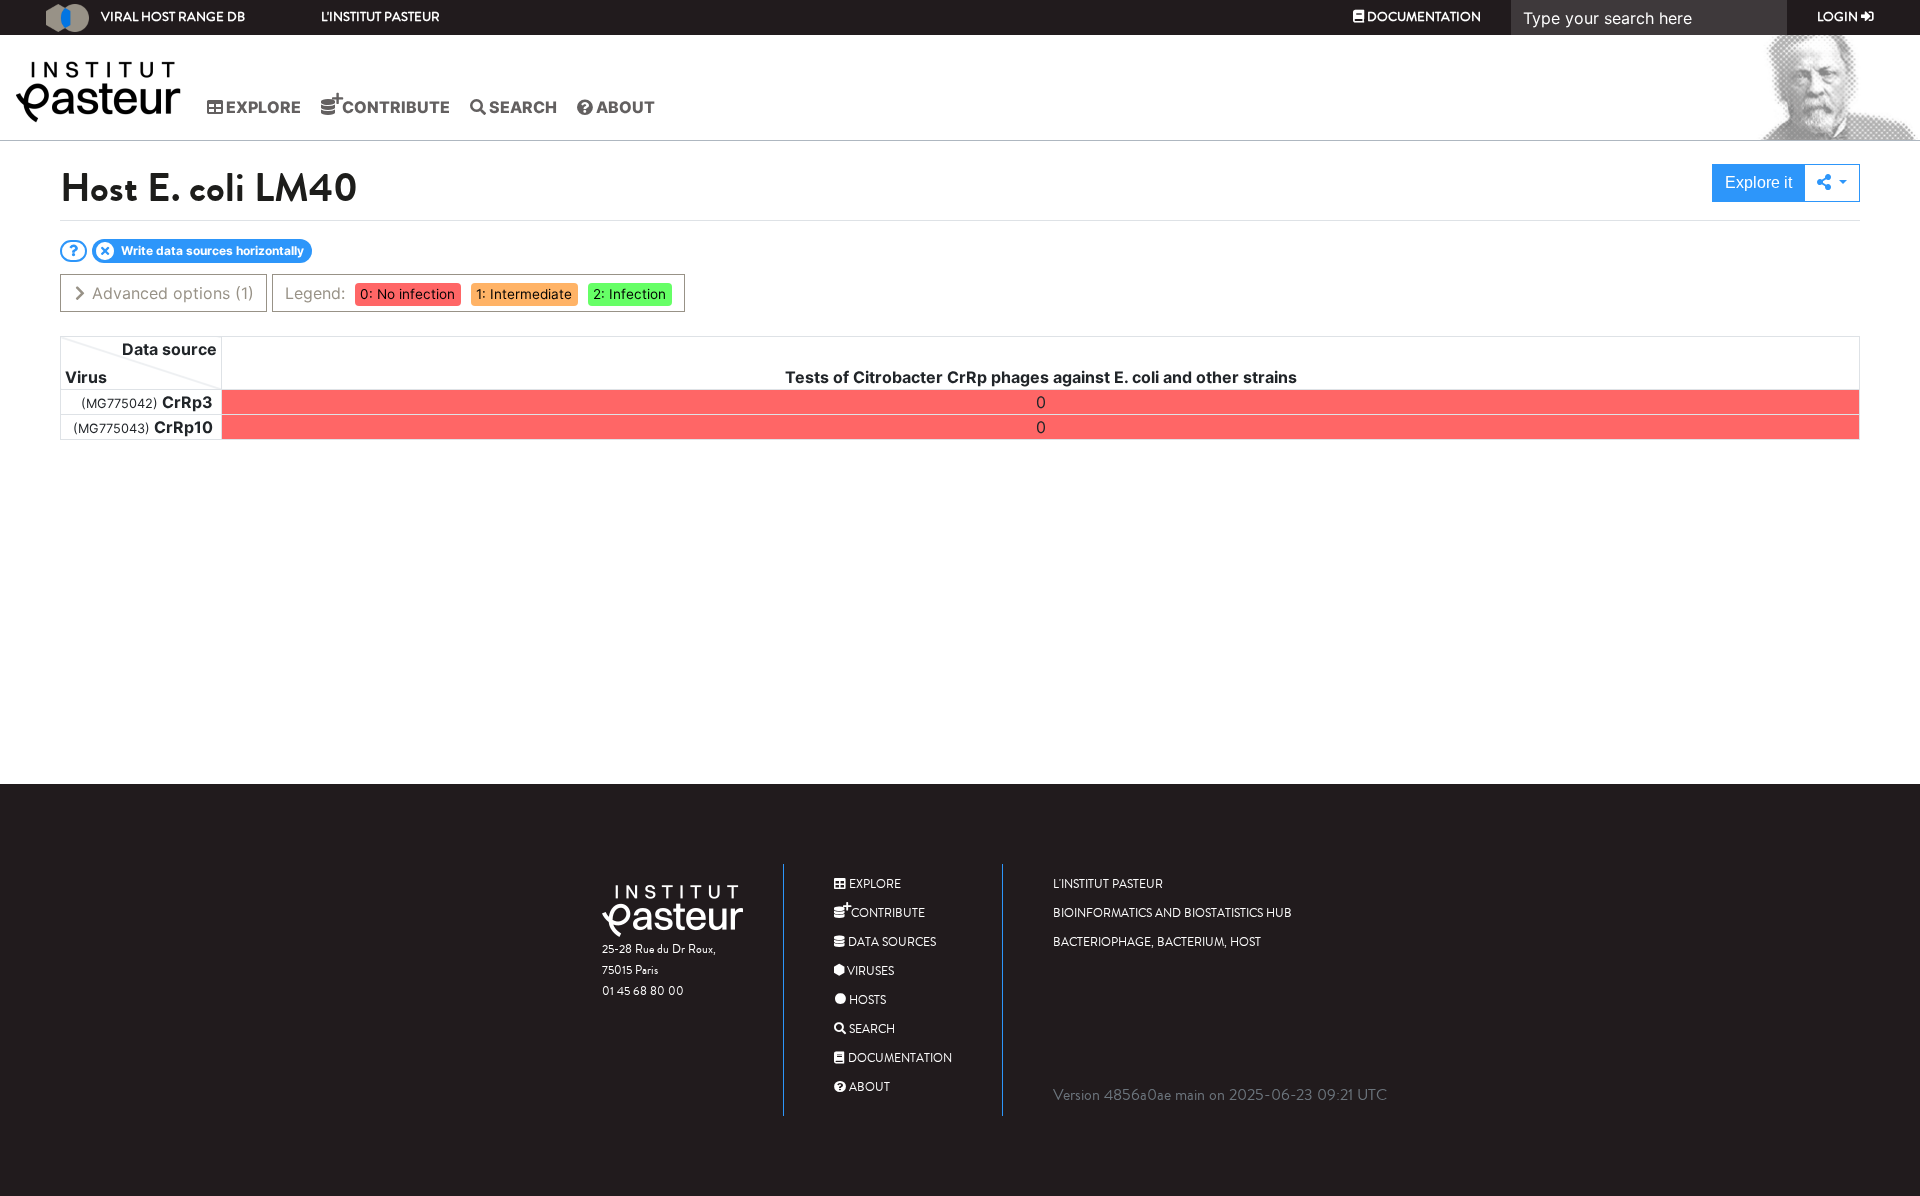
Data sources (890, 942)
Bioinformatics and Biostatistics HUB (1172, 913)
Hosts (866, 1000)
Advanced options (170, 293)
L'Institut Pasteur (380, 17)
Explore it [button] (1758, 182)
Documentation (1422, 17)
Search (521, 107)
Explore (262, 107)
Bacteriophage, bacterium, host (1157, 942)
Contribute (394, 107)
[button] (1832, 183)
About (624, 107)
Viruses (869, 971)
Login (1839, 17)
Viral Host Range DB (173, 17)
